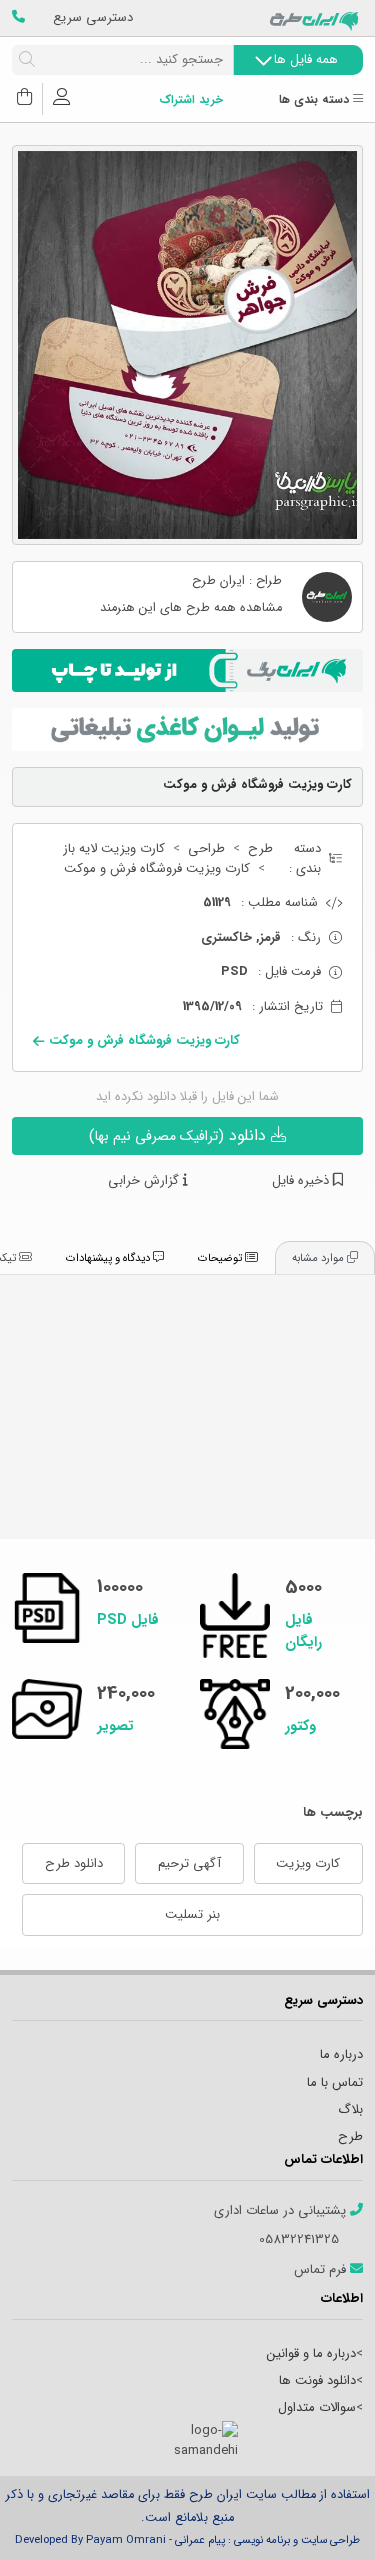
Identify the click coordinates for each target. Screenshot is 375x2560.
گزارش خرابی (145, 1181)
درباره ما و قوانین (311, 2353)
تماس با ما (335, 2082)
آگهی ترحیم (189, 1863)
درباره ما (341, 2054)
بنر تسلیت (192, 1914)
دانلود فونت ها (317, 2380)
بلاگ (350, 2109)
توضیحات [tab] (221, 1258)
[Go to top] (320, 2515)
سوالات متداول (317, 2407)
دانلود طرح (74, 1863)
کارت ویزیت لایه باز (114, 849)
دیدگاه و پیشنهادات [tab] (109, 1258)
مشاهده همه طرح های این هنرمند (191, 608)
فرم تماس (322, 2270)
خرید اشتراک (191, 100)
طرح (260, 849)
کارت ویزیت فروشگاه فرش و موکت (157, 869)
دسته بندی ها (316, 100)
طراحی (206, 849)
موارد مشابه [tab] (319, 1258)
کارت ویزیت (308, 1863)
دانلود (180, 1135)
